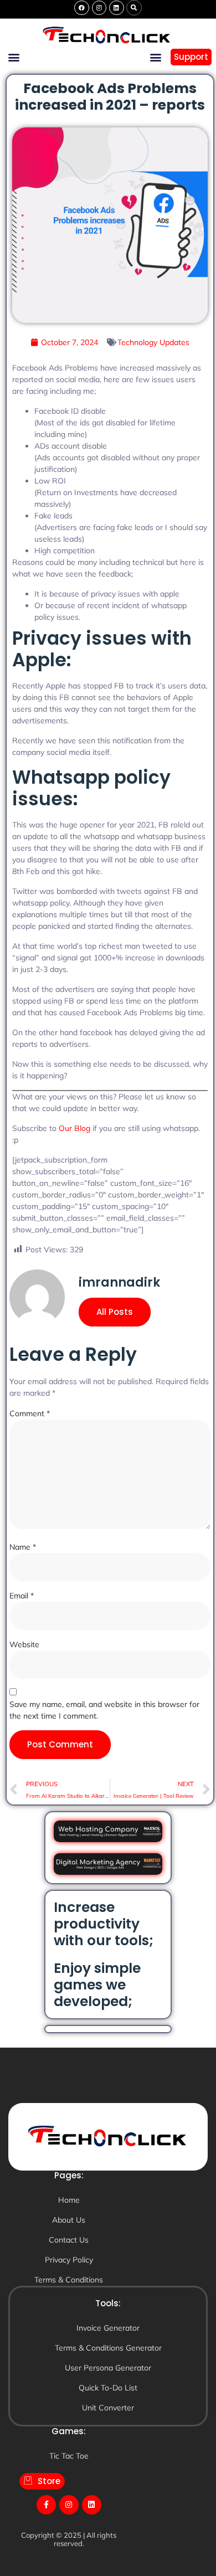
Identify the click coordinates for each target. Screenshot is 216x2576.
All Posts (115, 1312)
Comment (30, 1413)
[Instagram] (99, 8)
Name (23, 1547)
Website (24, 1644)
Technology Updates (153, 342)
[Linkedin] (116, 8)
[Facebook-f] (46, 2505)
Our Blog (74, 1128)
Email (22, 1596)
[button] (134, 8)
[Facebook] (81, 8)
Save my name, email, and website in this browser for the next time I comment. (104, 1710)
